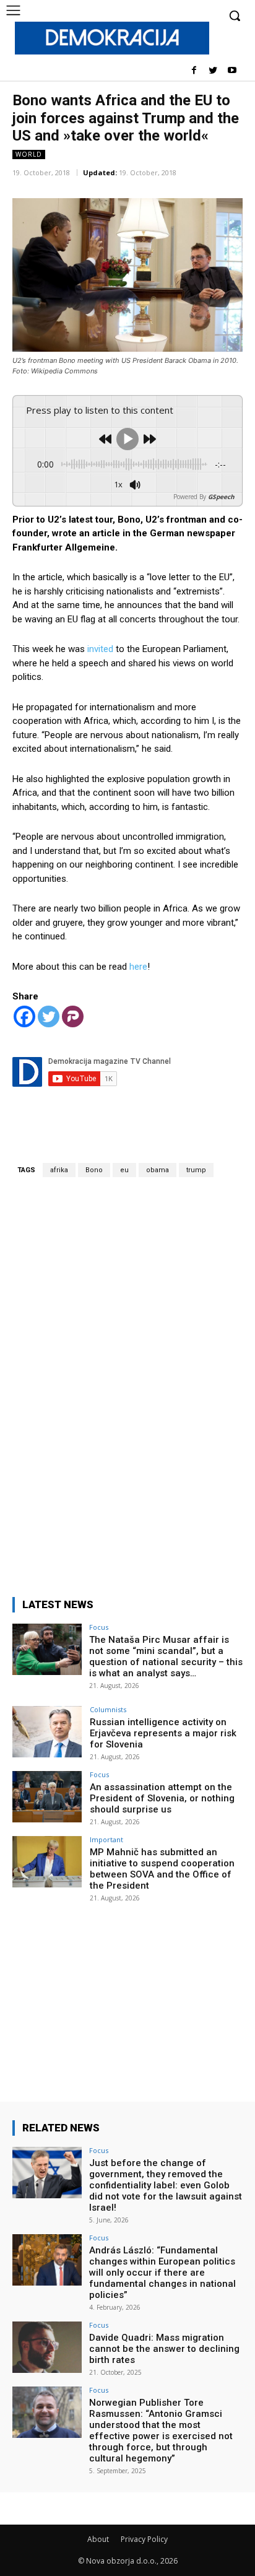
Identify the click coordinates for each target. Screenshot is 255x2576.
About (98, 2539)
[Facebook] (194, 71)
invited (99, 649)
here (137, 967)
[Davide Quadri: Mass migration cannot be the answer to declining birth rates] (47, 2348)
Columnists (108, 1709)
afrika (59, 1170)
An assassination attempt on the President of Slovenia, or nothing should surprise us (162, 1798)
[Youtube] (232, 71)
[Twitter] (213, 71)
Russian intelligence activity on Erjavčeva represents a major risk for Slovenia (163, 1733)
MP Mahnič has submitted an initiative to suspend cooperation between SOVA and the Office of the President (162, 1869)
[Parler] (73, 1016)
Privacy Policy (144, 2539)
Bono (94, 1170)
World (29, 154)
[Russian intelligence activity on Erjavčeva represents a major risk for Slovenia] (47, 1732)
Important (106, 1839)
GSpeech (221, 497)
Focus (99, 1627)
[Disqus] (127, 1380)
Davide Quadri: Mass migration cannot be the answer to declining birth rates (164, 2349)
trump (196, 1170)
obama (158, 1170)
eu (124, 1170)
